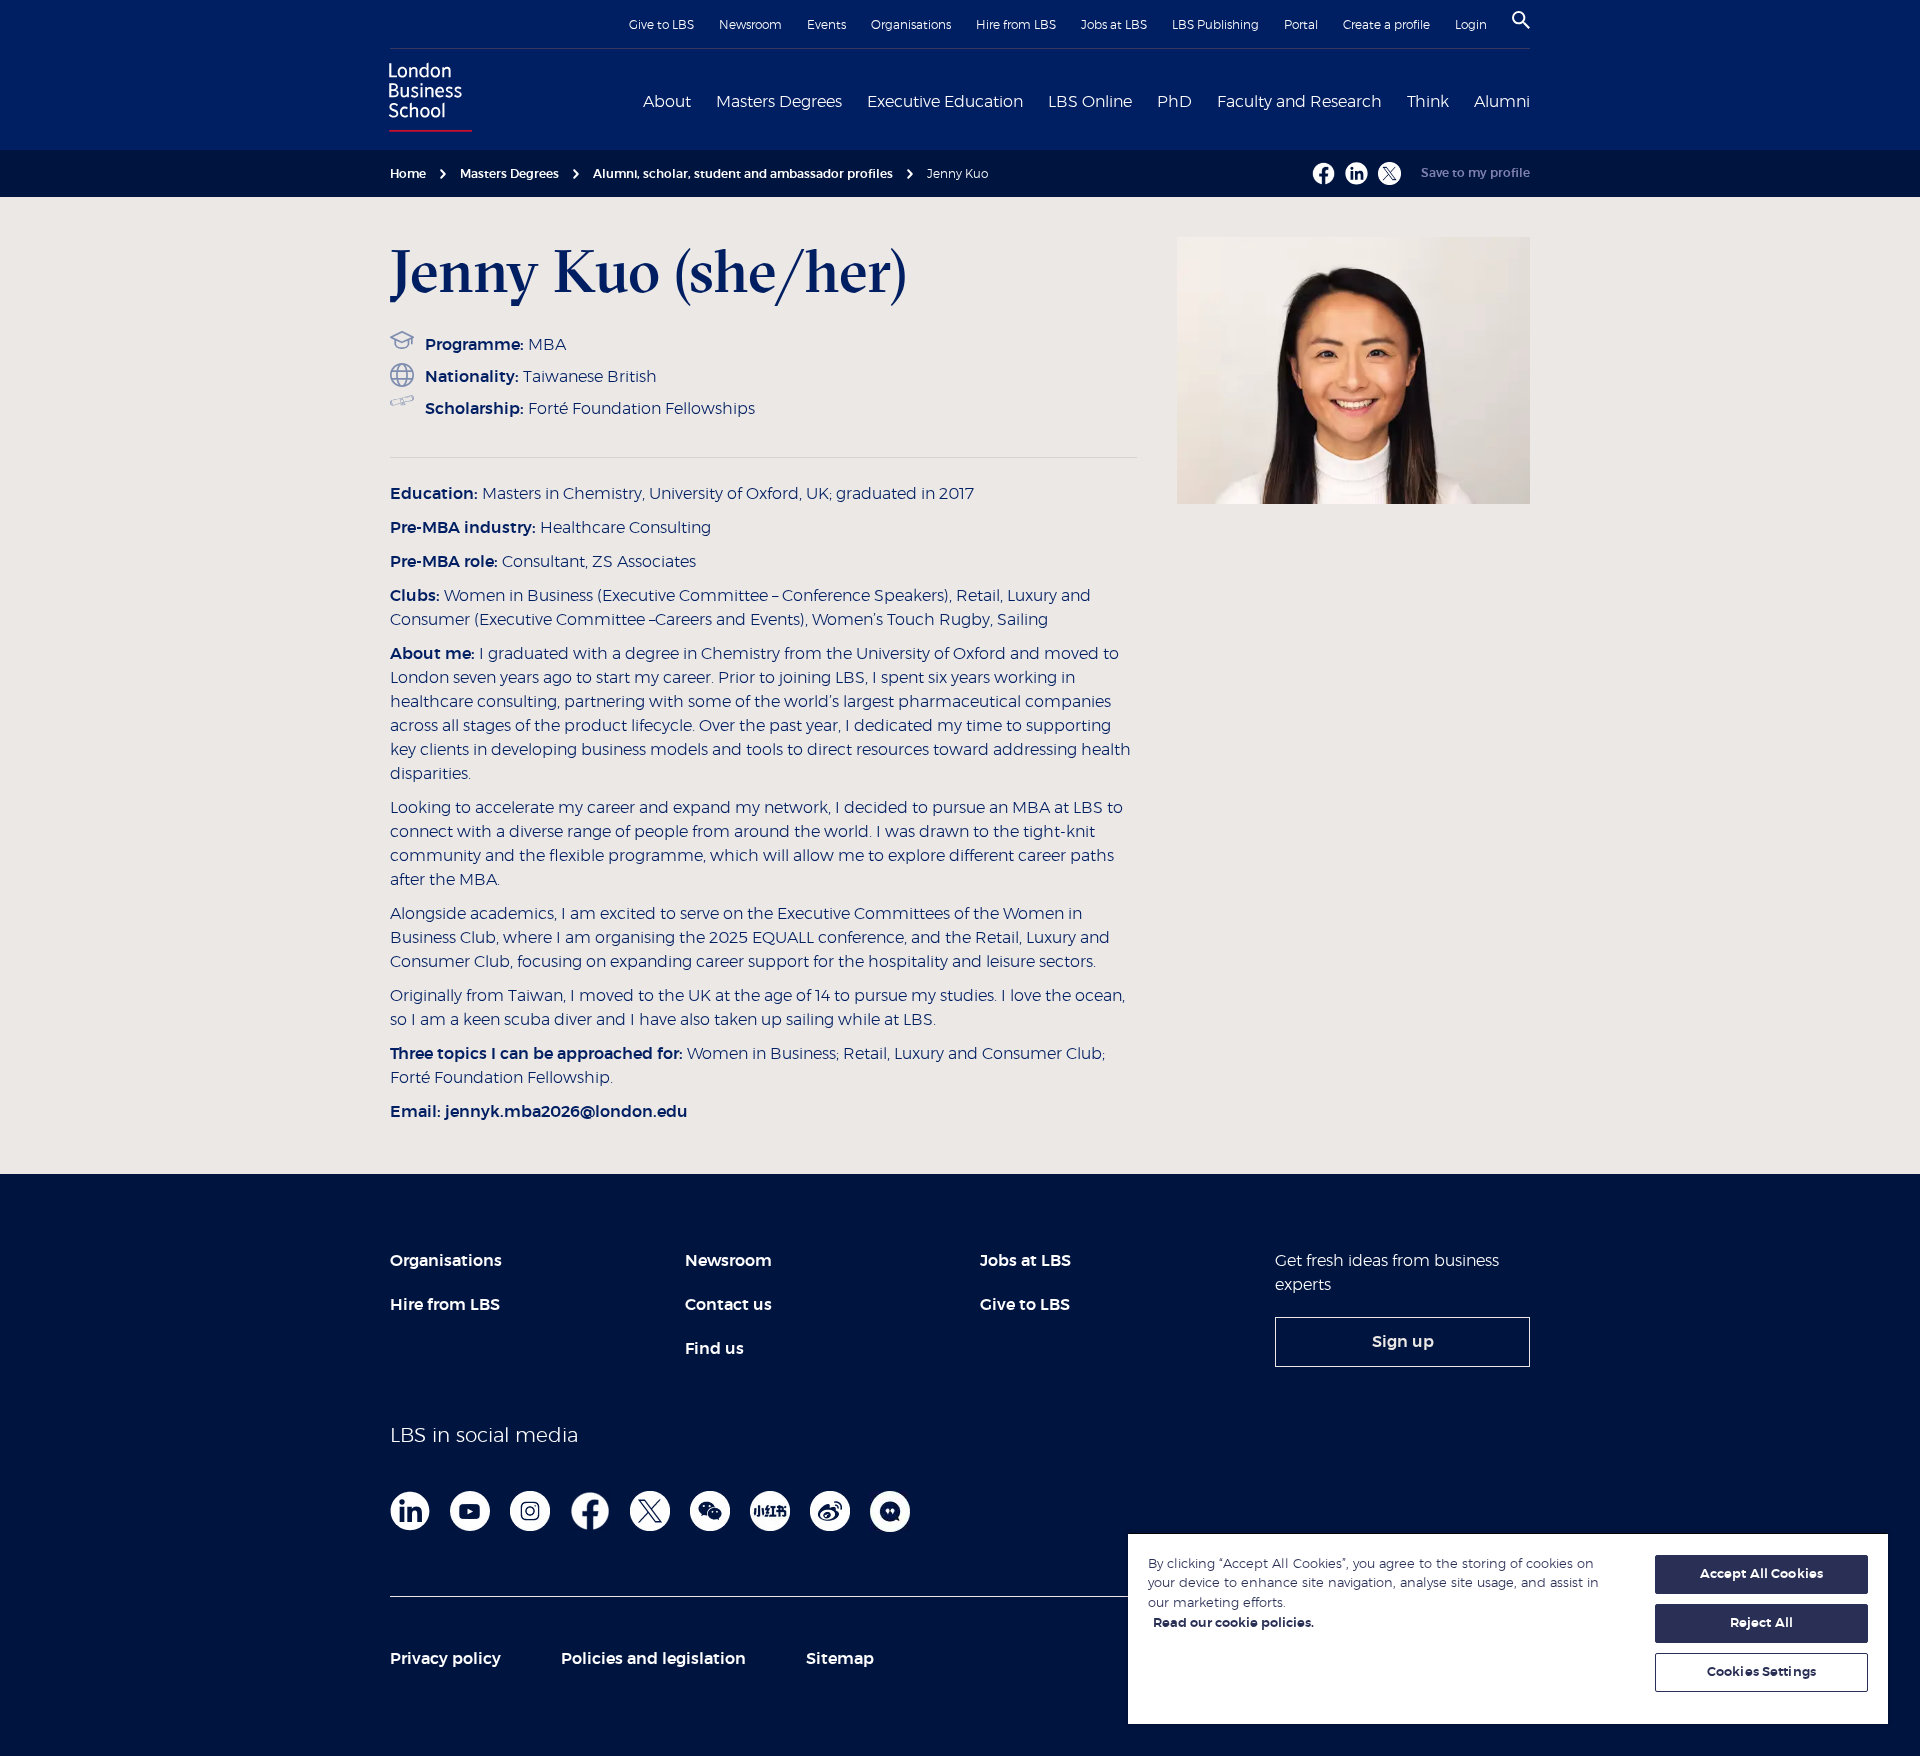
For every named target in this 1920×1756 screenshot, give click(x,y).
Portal (1301, 25)
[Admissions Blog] (890, 1511)
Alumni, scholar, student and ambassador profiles (743, 174)
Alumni (1502, 102)
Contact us (728, 1305)
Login (1471, 25)
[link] (1402, 1342)
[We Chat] (710, 1511)
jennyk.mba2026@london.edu (566, 1112)
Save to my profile (1475, 173)
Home (408, 174)
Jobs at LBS (1114, 25)
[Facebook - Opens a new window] (1323, 173)
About (667, 102)
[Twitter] (650, 1511)
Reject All (1761, 1623)
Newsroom (750, 25)
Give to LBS (661, 25)
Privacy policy (445, 1659)
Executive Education (945, 102)
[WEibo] (830, 1511)
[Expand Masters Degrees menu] (854, 100)
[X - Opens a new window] (1389, 173)
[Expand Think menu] (1461, 100)
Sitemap (840, 1659)
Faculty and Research (1299, 102)
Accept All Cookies (1761, 1574)
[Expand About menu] (703, 100)
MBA (547, 345)
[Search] (1521, 20)
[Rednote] (770, 1511)
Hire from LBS (1016, 25)
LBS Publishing (1215, 25)
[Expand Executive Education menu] (1035, 100)
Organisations (911, 25)
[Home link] (426, 100)
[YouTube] (470, 1511)
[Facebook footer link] (590, 1511)
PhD (1174, 102)
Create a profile (1386, 25)
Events (826, 25)
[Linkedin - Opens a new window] (1356, 173)
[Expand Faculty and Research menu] (1394, 100)
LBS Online (1090, 102)
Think (1428, 102)
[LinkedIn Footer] (410, 1511)
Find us (714, 1349)
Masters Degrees (779, 102)
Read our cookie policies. (1233, 1623)
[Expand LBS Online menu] (1144, 100)
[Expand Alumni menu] (1542, 100)
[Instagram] (530, 1511)
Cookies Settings (1761, 1672)
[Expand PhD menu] (1204, 100)
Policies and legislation (653, 1659)
